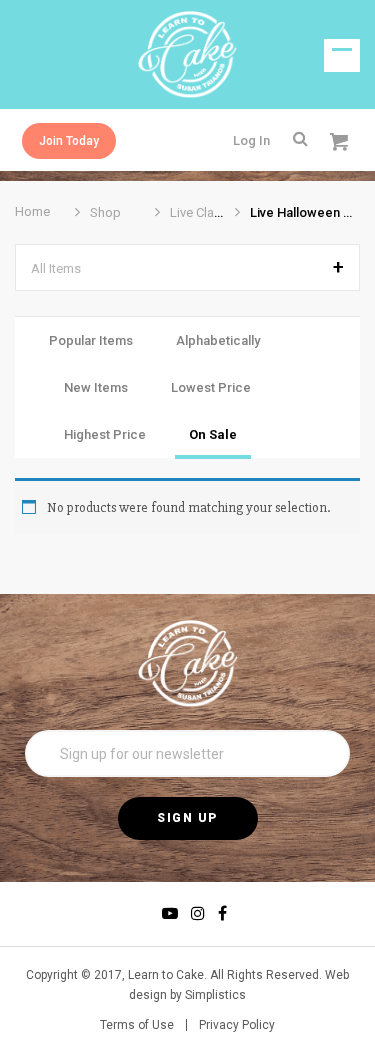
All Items (56, 268)
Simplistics (215, 995)
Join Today (69, 141)
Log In (251, 140)
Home (32, 211)
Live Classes (206, 212)
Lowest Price (211, 387)
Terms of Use (137, 1025)
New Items (96, 387)
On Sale (213, 434)
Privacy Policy (237, 1025)
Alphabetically (218, 340)
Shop (105, 212)
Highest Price (105, 434)
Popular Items (91, 340)
